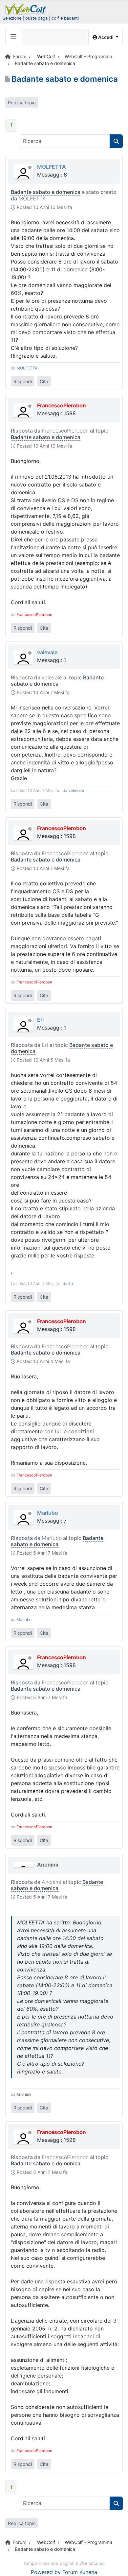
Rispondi (23, 381)
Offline (30, 167)
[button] (106, 37)
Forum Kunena (80, 2572)
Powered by (46, 2572)
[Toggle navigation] (13, 37)
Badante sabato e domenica (46, 192)
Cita (44, 381)
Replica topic (22, 102)
